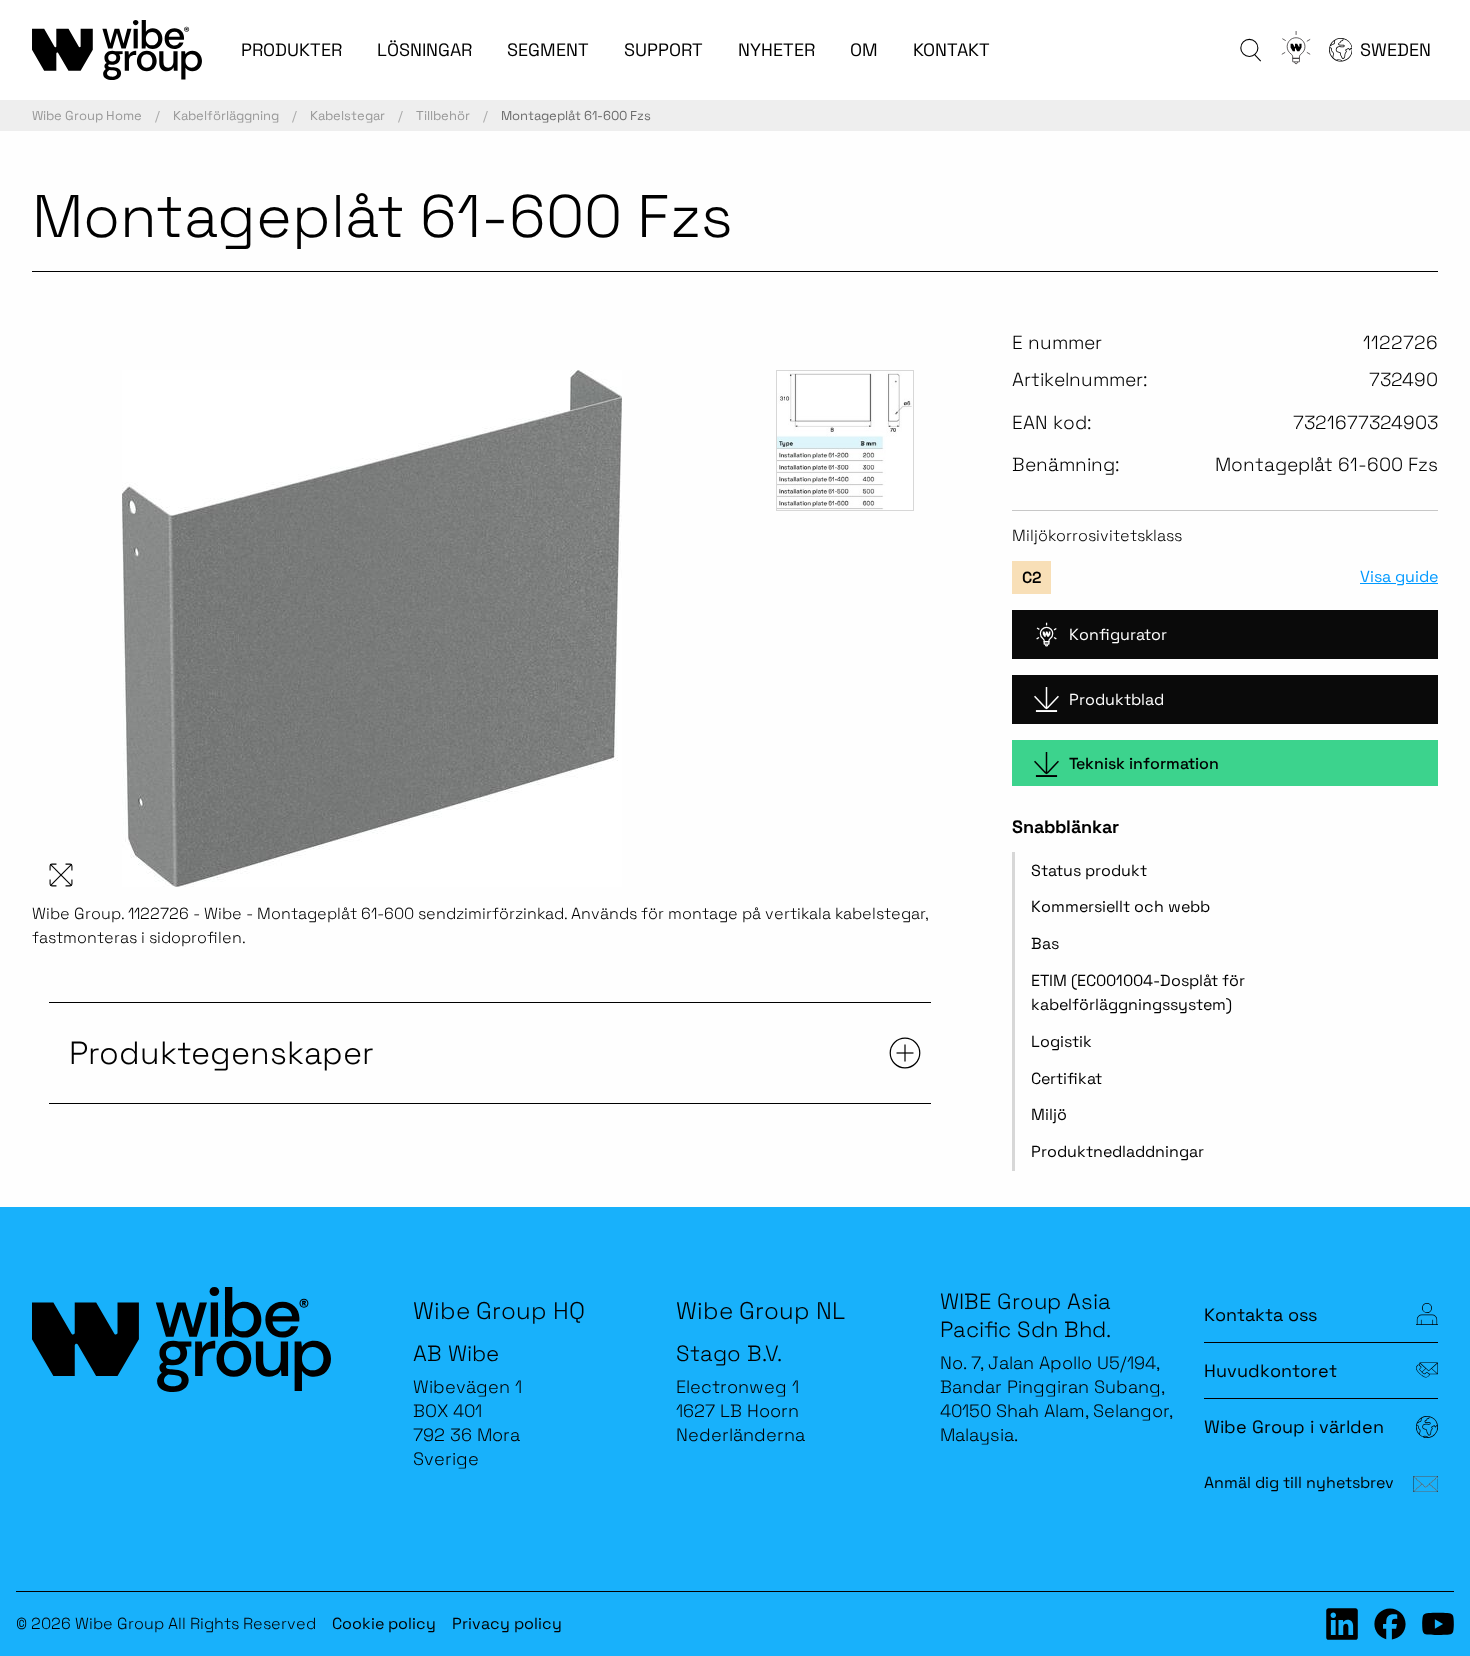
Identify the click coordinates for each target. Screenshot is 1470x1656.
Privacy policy (507, 1623)
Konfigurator (1118, 634)
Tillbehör (443, 115)
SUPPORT (663, 49)
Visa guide (1399, 577)
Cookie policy (384, 1623)
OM (864, 49)
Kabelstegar (347, 115)
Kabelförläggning (226, 115)
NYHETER (776, 49)
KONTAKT (951, 49)
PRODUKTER (291, 49)
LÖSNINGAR (424, 49)
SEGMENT (548, 49)
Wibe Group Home (87, 115)
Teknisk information (1144, 763)
